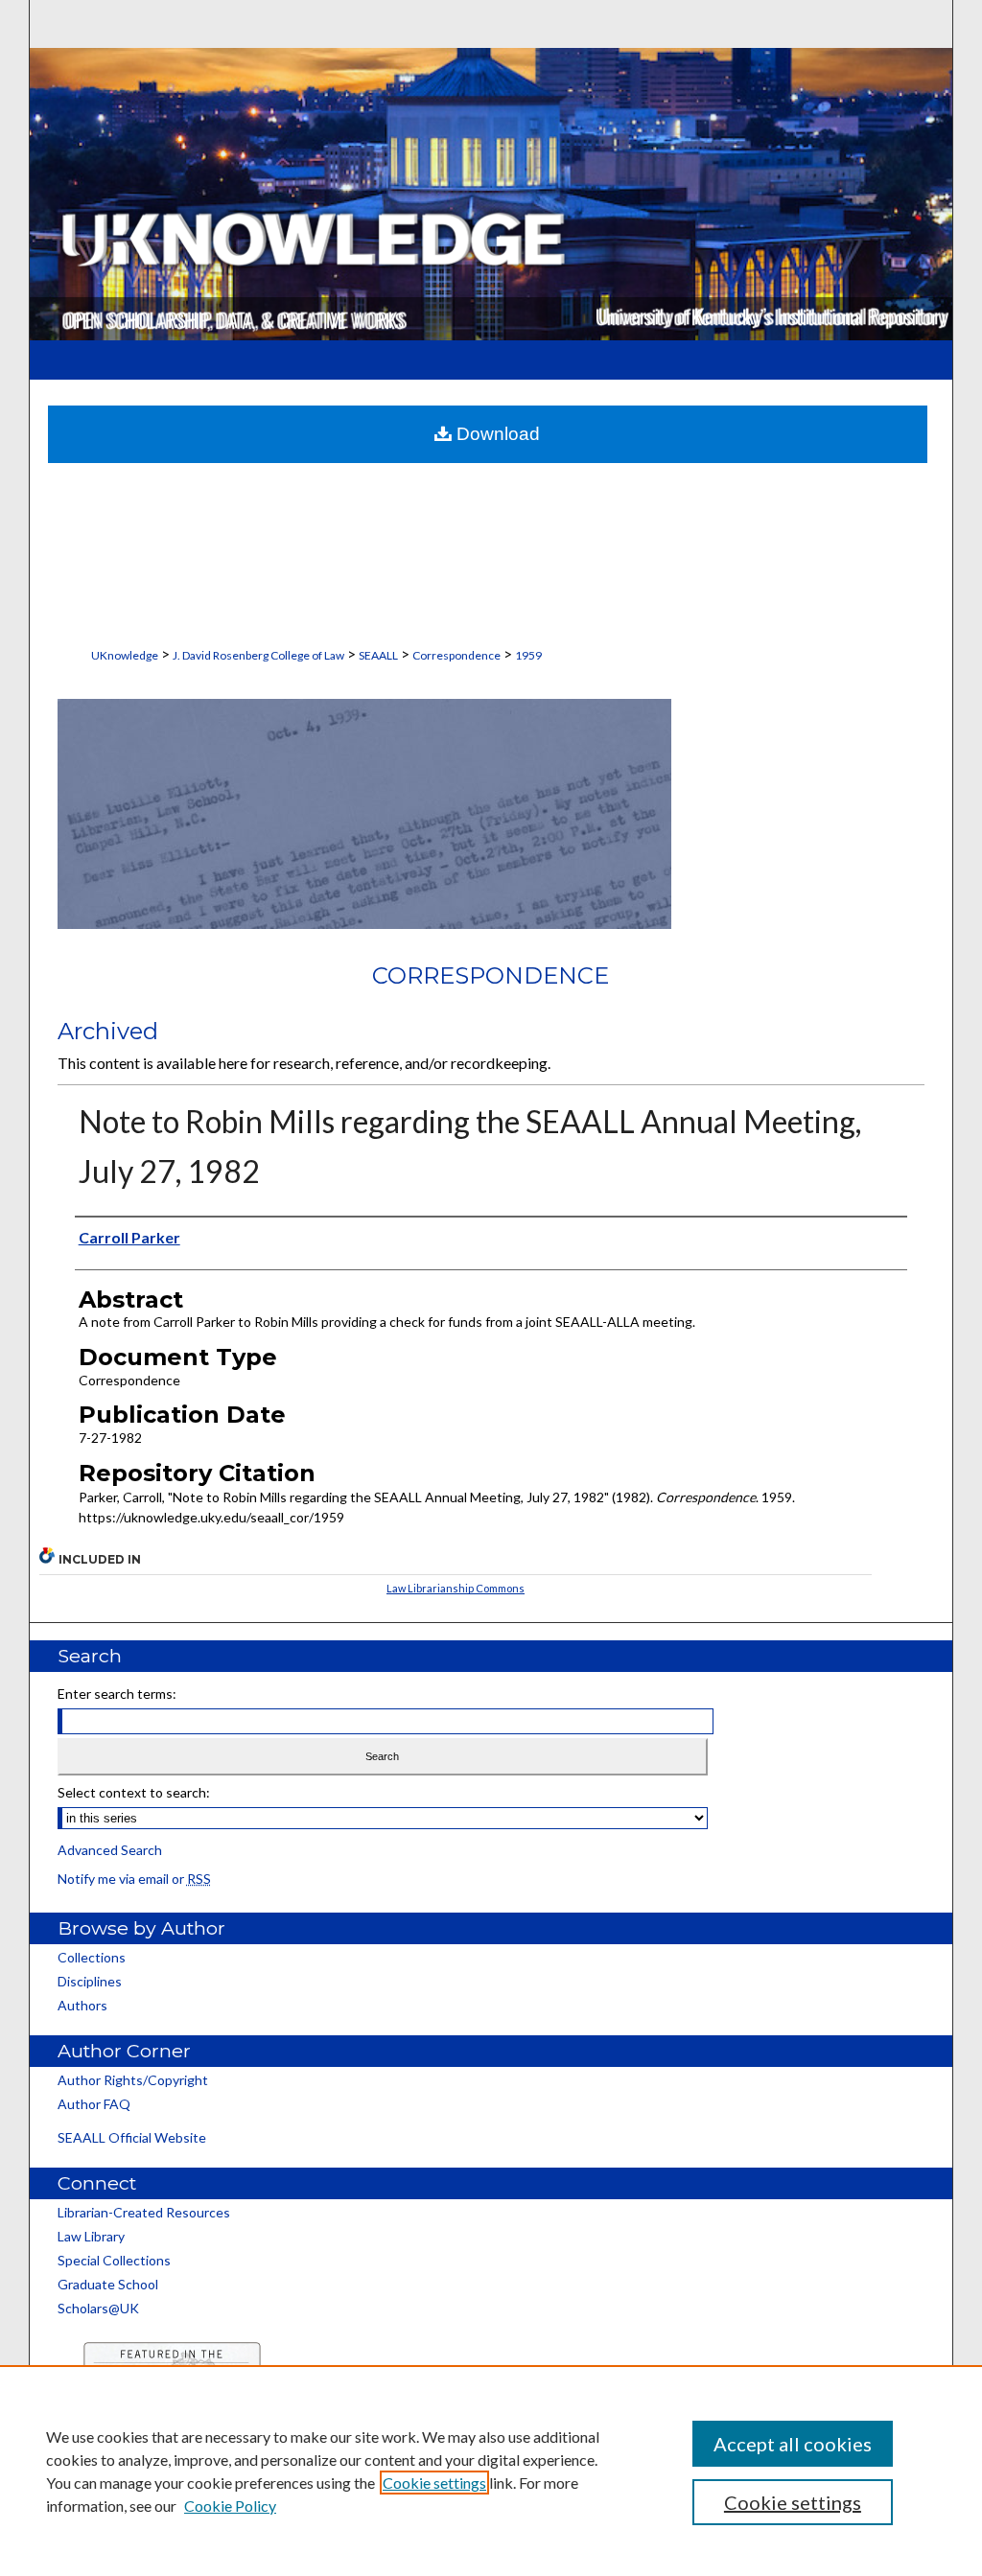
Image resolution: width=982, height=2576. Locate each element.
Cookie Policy (230, 2506)
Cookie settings (434, 2483)
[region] (491, 2471)
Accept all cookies (793, 2444)
